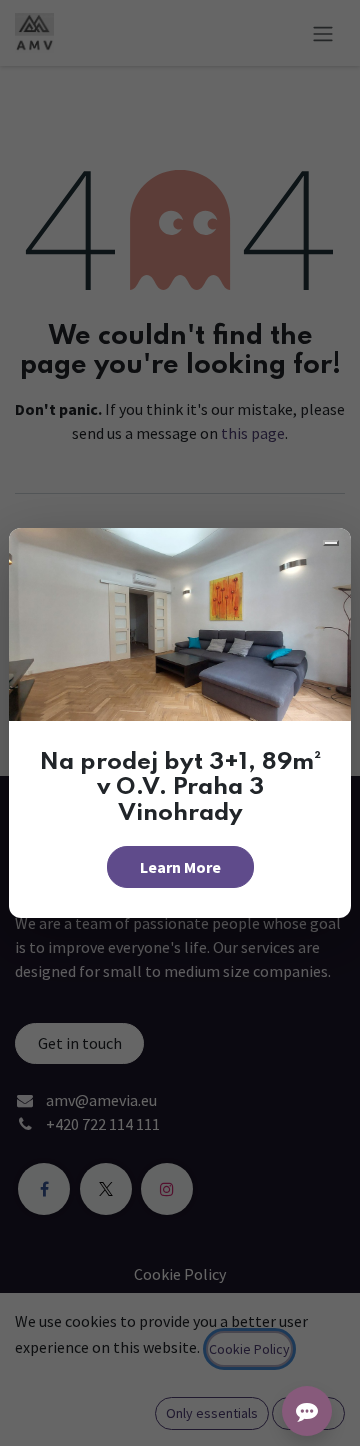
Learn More (180, 867)
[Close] (331, 543)
